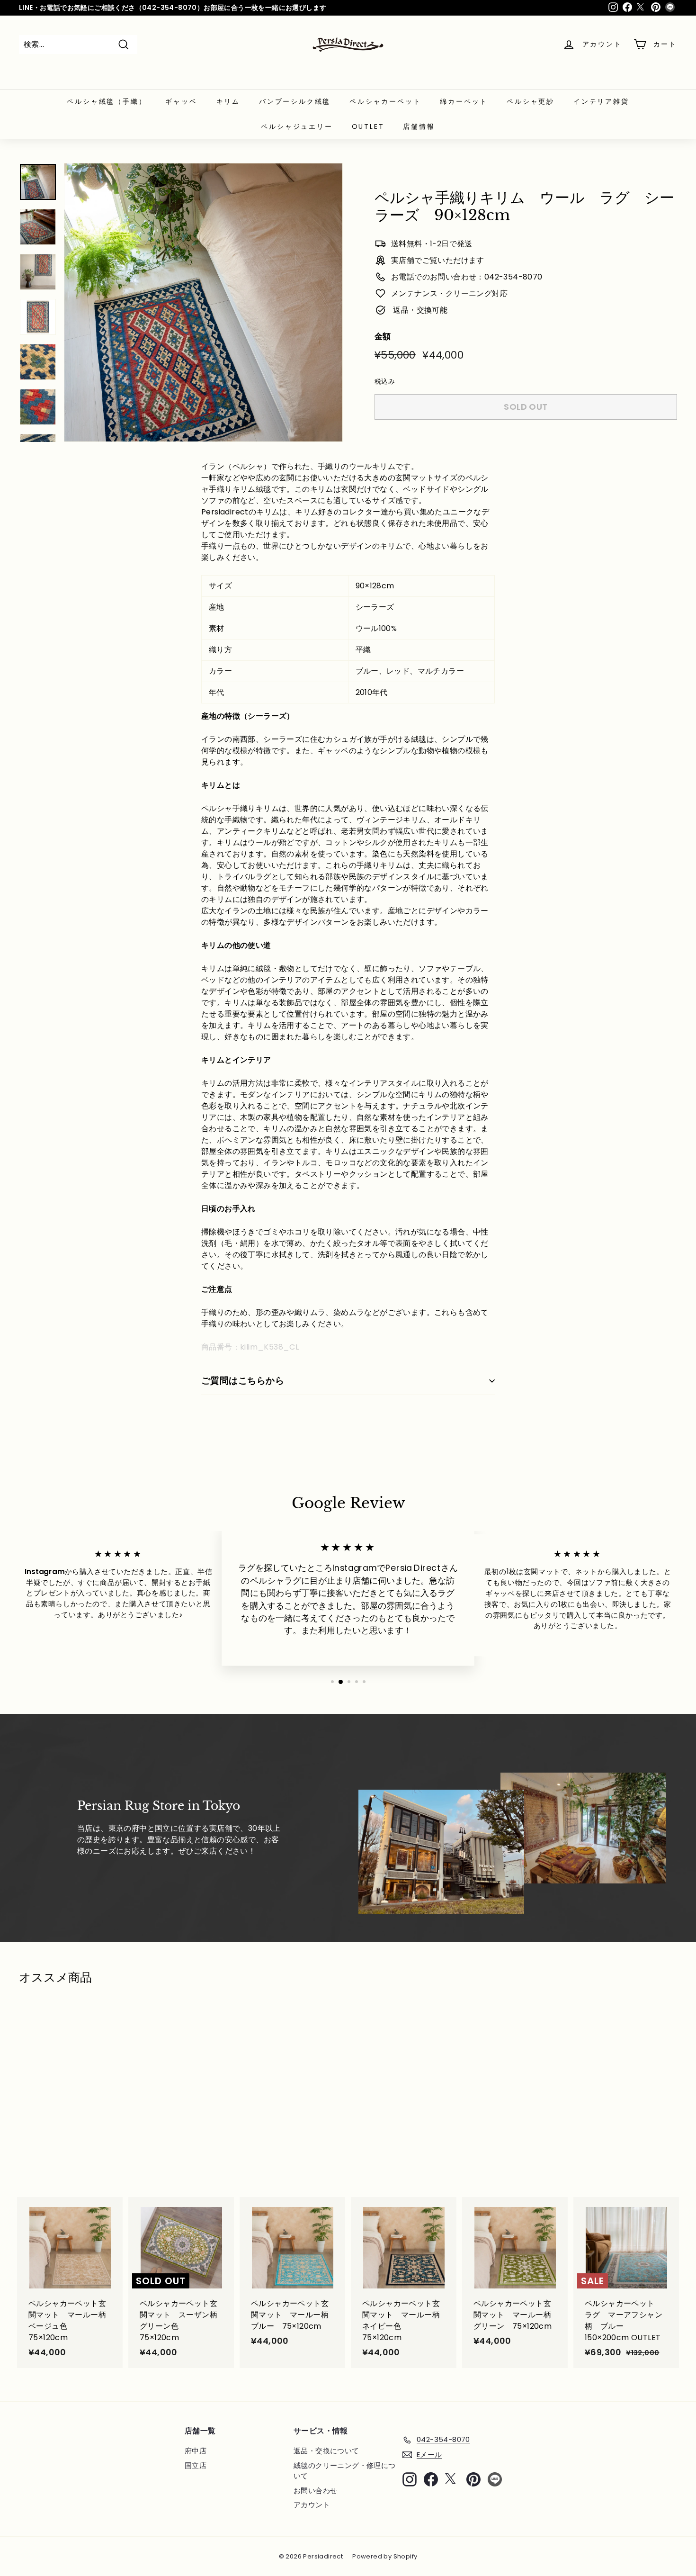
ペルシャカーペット (385, 101)
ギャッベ (181, 101)
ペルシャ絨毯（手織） (107, 101)
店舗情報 (419, 126)
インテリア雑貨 (601, 101)
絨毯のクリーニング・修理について (345, 2471)
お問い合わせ (315, 2490)
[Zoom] (203, 302)
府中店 (196, 2451)
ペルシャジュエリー (297, 126)
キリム (228, 101)
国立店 (196, 2465)
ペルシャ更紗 (531, 101)
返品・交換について (326, 2451)
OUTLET (368, 126)
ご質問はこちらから (243, 1381)
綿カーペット (464, 101)
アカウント (312, 2505)
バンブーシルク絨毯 (295, 101)
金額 (383, 336)
